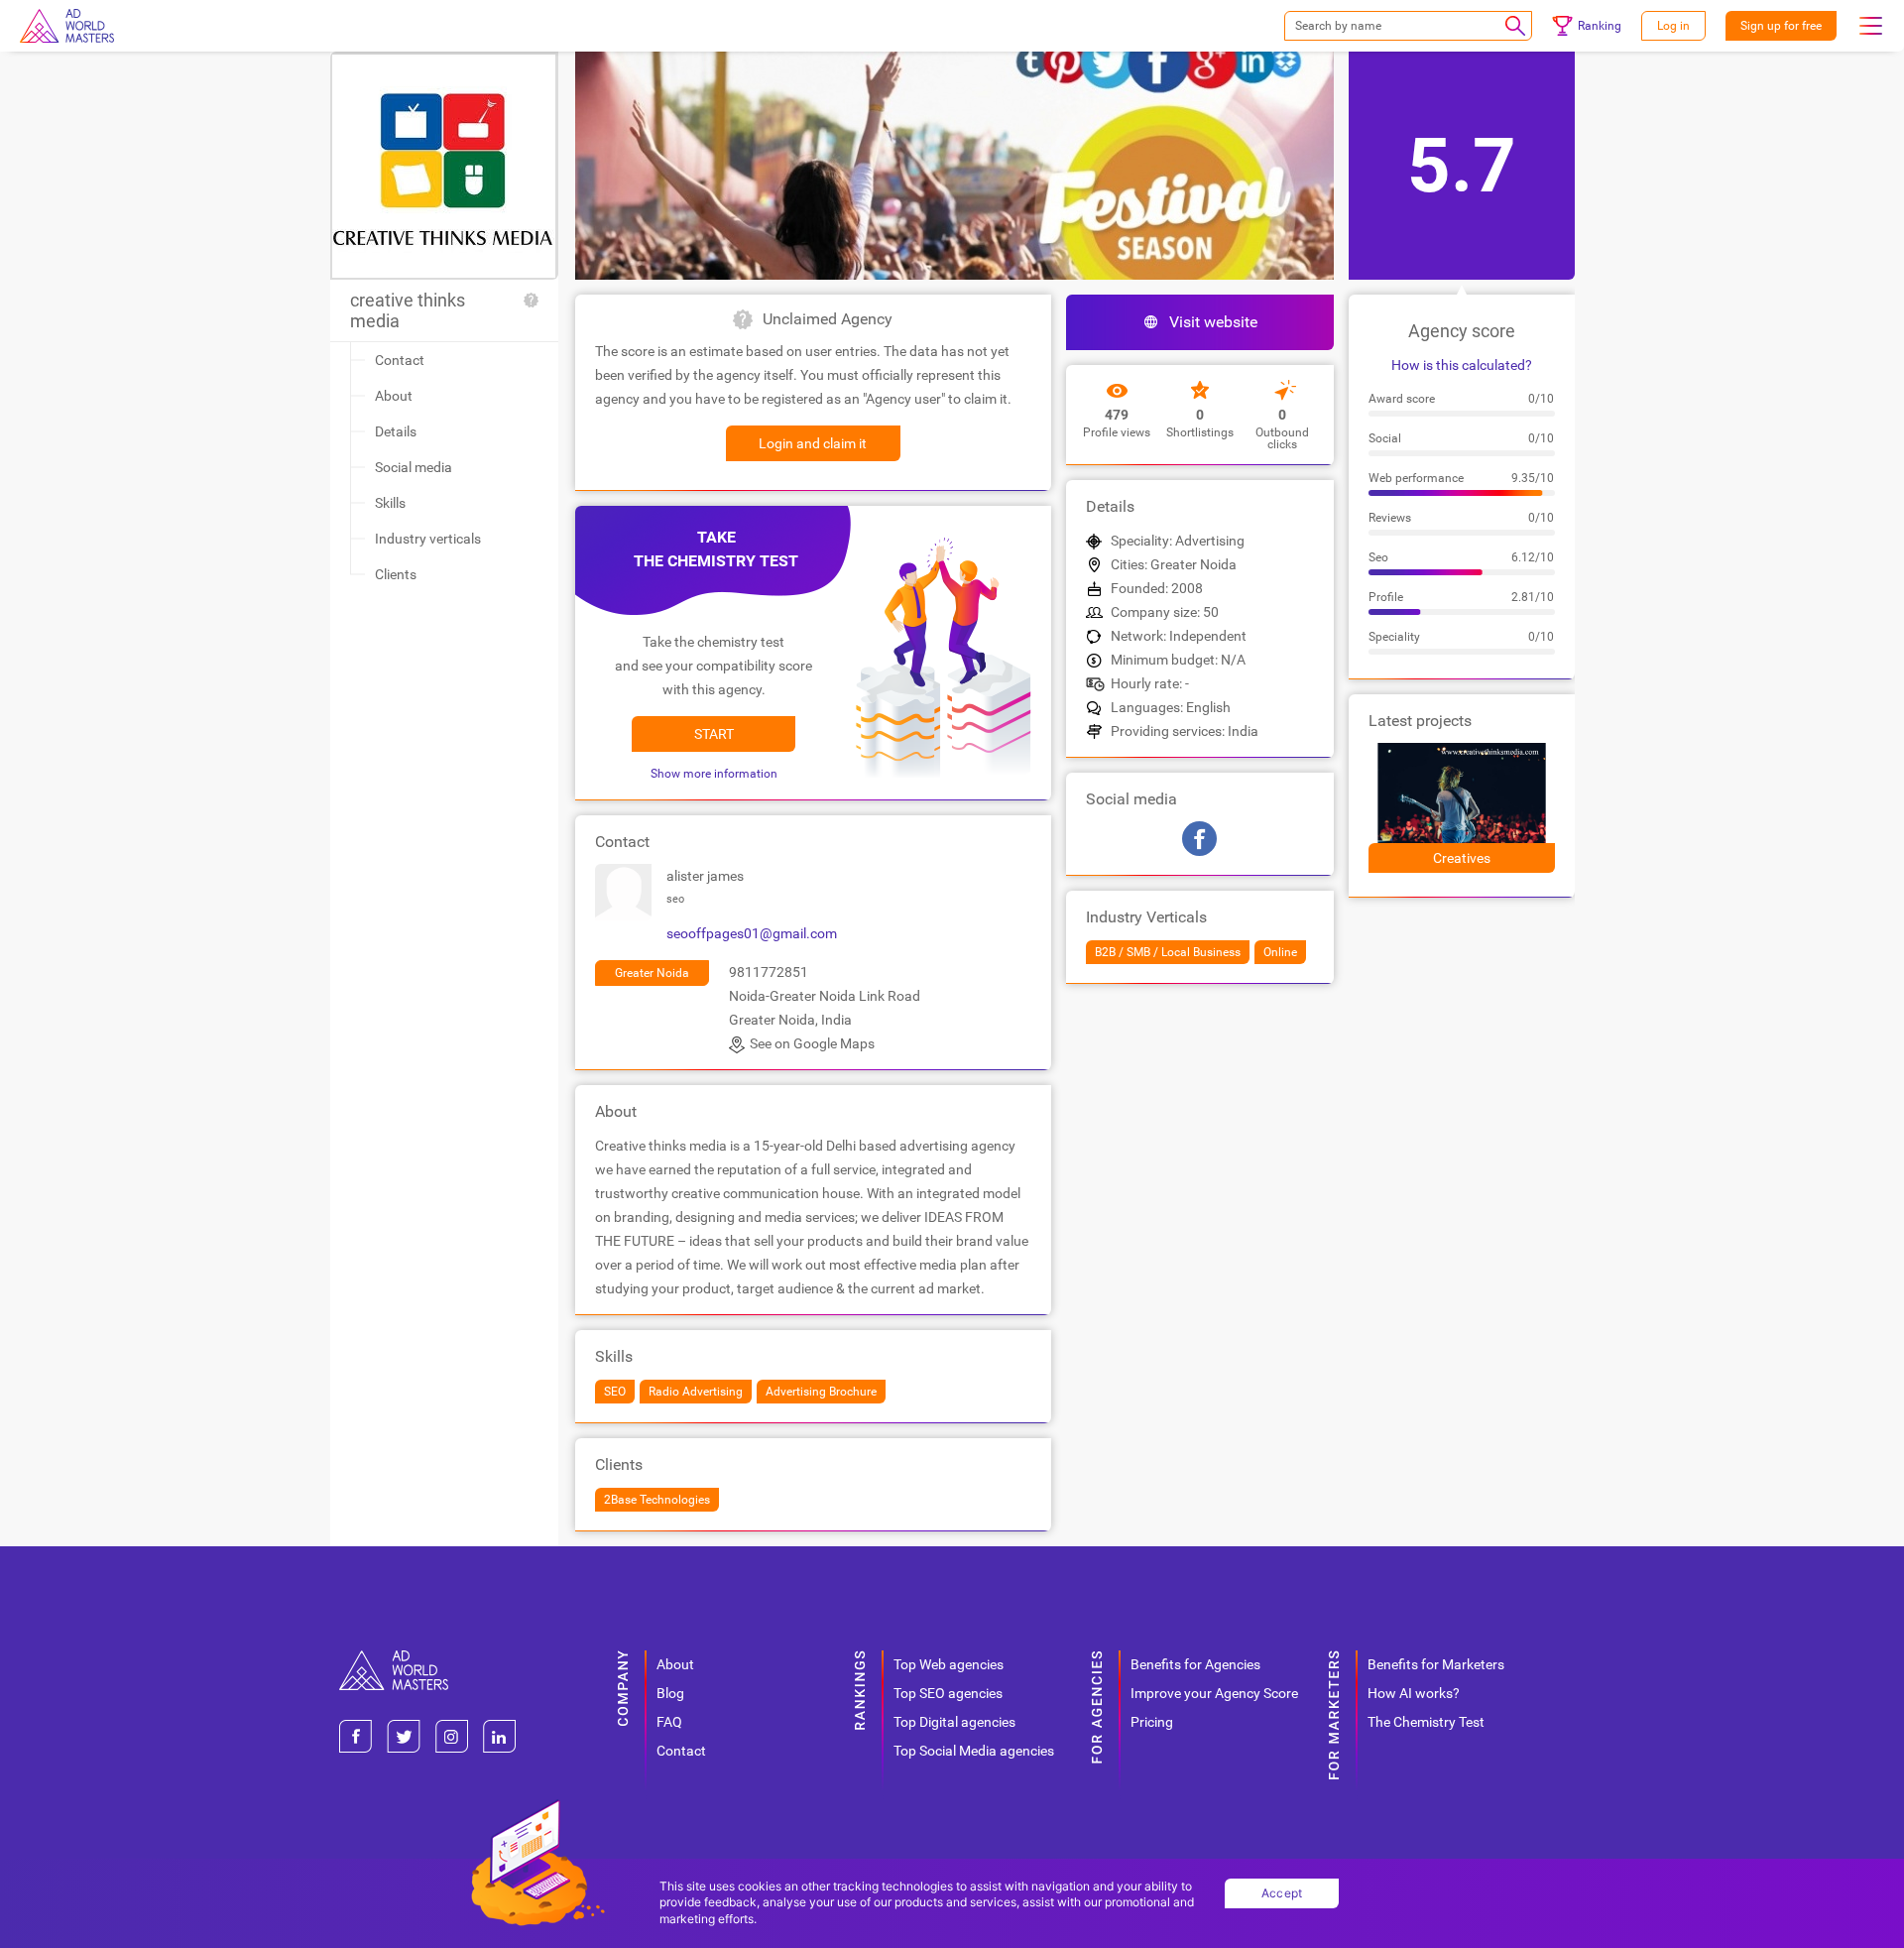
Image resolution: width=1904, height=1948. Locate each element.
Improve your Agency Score (1214, 1693)
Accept (1282, 1893)
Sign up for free (1781, 26)
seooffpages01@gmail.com (752, 933)
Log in (1673, 26)
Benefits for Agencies (1195, 1664)
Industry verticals (428, 539)
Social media (414, 467)
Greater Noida (652, 973)
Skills (390, 503)
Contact (400, 360)
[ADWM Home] (394, 1658)
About (394, 396)
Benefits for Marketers (1436, 1664)
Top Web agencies (949, 1664)
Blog (670, 1693)
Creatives (1462, 858)
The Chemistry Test (1426, 1722)
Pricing (1152, 1722)
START (714, 734)
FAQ (669, 1722)
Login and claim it (813, 443)
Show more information (714, 774)
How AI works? (1414, 1693)
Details (396, 431)
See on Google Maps (812, 1043)
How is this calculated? (1462, 365)
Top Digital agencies (954, 1722)
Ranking (1600, 26)
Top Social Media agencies (974, 1751)
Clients (396, 574)
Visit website (1213, 322)
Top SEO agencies (948, 1693)
